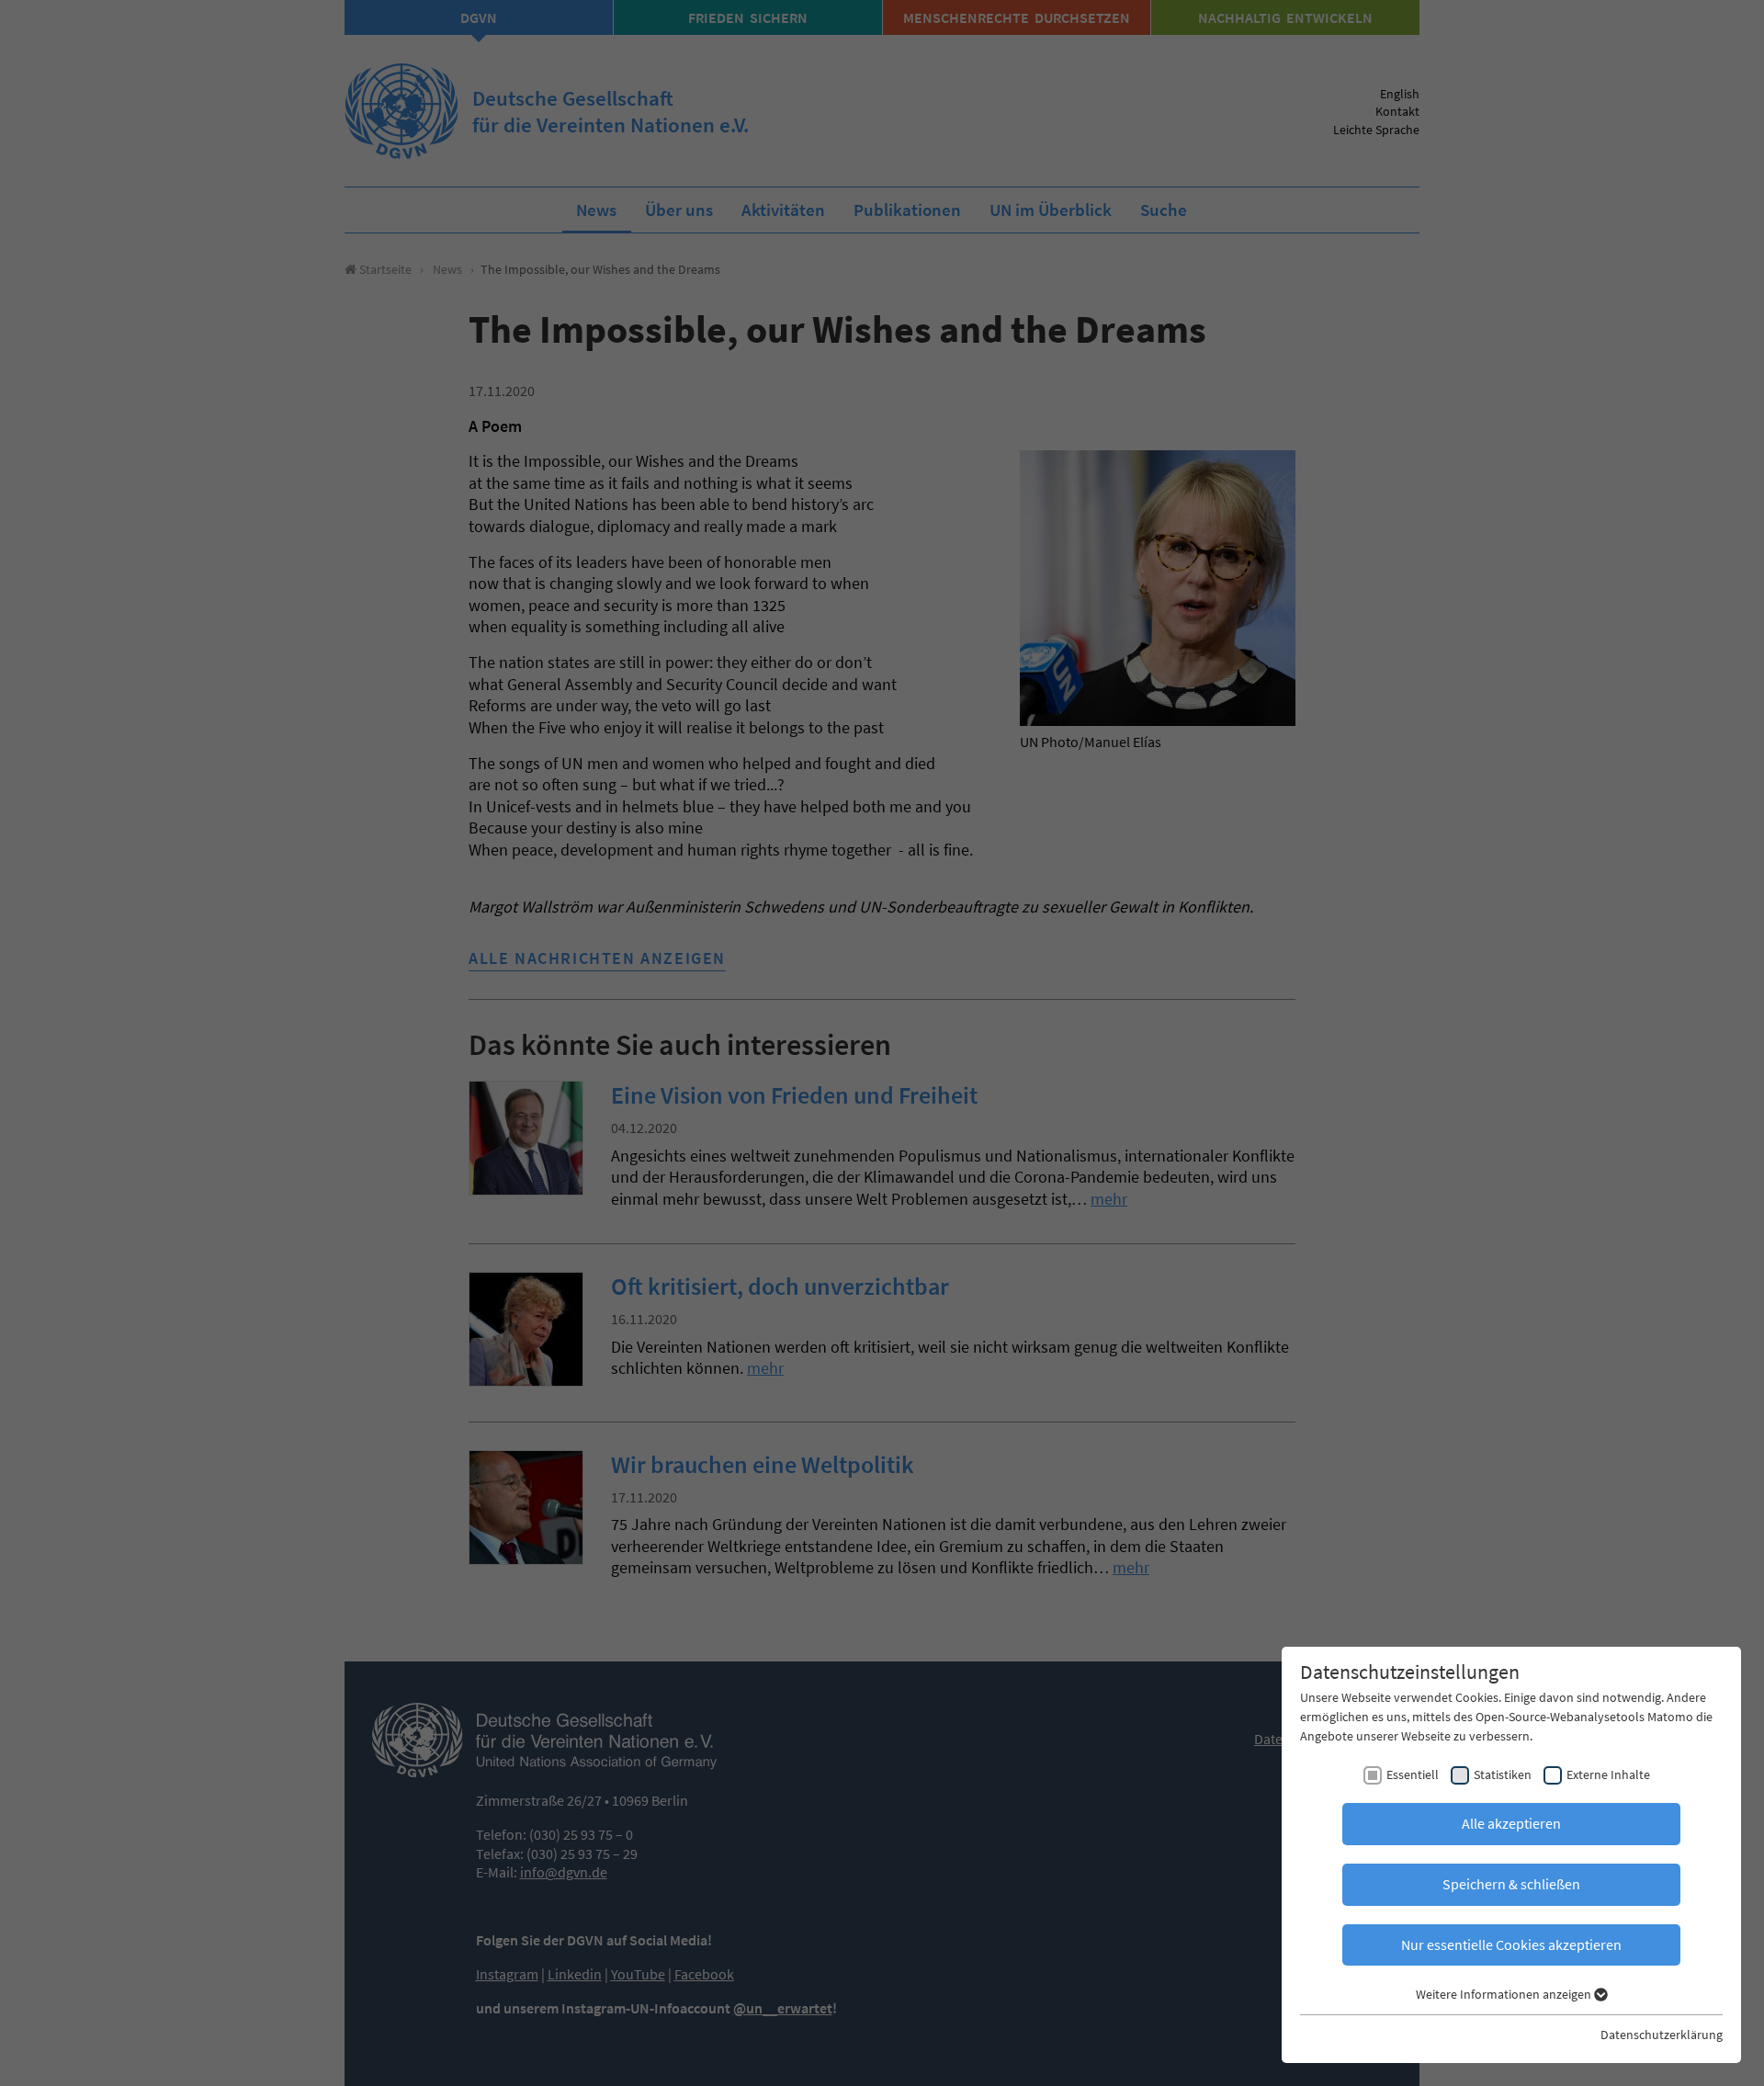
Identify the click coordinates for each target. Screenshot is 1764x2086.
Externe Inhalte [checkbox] (1608, 1774)
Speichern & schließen (1511, 1884)
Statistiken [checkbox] (1503, 1774)
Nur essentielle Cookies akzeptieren (1511, 1944)
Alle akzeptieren (1511, 1823)
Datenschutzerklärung (1662, 2035)
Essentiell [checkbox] (1413, 1774)
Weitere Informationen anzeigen (1505, 1994)
